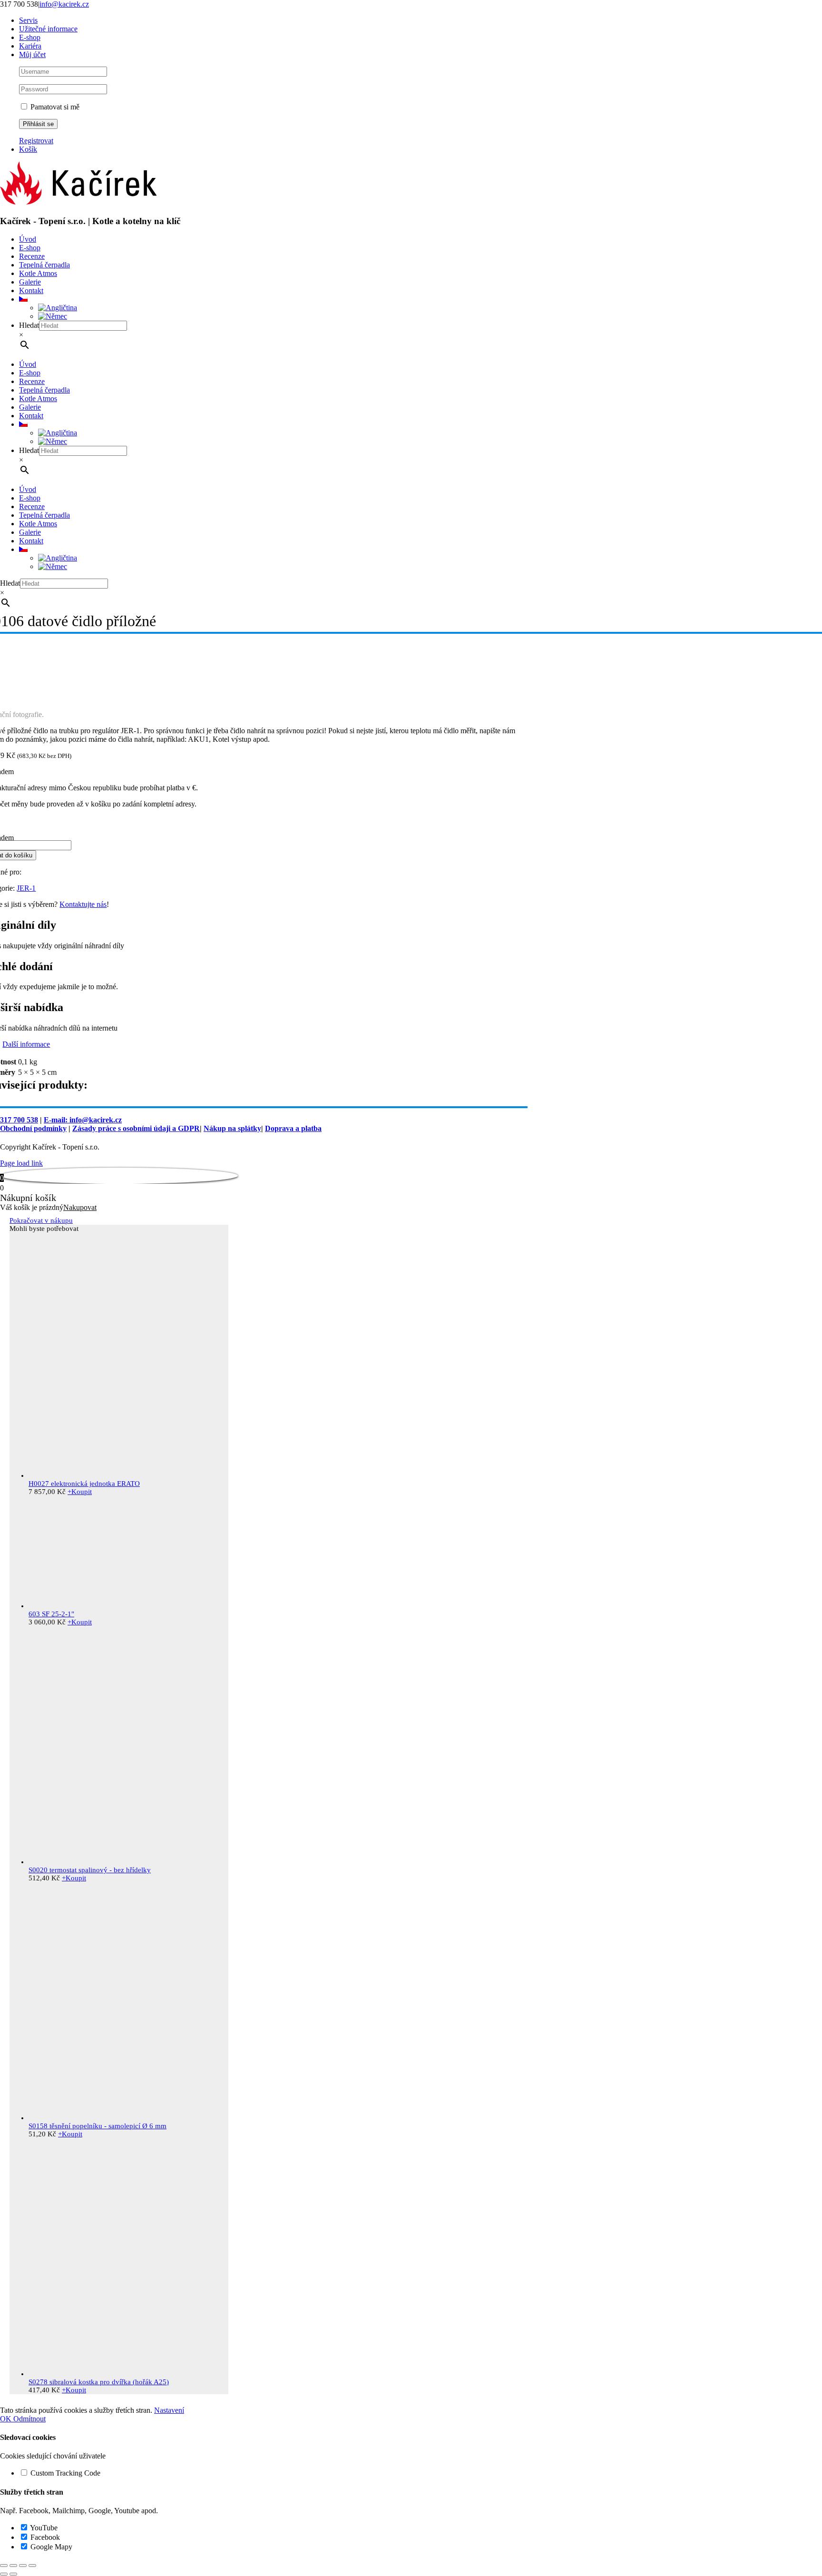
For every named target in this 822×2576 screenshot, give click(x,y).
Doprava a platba (293, 1128)
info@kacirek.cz (64, 4)
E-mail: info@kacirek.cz (83, 1120)
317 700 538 (19, 1120)
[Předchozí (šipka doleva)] (4, 2574)
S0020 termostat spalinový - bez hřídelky (90, 1870)
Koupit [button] (80, 1492)
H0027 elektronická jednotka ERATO (84, 1484)
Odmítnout (29, 2419)
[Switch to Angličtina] (58, 308)
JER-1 (26, 888)
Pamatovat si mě (54, 107)
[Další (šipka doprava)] (13, 2574)
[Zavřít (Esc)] (32, 2566)
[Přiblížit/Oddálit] (4, 2566)
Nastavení (169, 2410)
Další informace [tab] (26, 1044)
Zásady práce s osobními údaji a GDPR (136, 1128)
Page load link (21, 1163)
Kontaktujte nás (83, 904)
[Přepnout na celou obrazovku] (13, 2566)
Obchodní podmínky (33, 1128)
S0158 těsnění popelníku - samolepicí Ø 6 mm (98, 2126)
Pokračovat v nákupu (41, 1220)
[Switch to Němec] (53, 316)
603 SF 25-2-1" (51, 1614)
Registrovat (36, 141)
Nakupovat (80, 1207)
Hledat (29, 325)
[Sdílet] (23, 2566)
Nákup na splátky (232, 1128)
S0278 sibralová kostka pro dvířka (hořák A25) (99, 2382)
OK (7, 2419)
